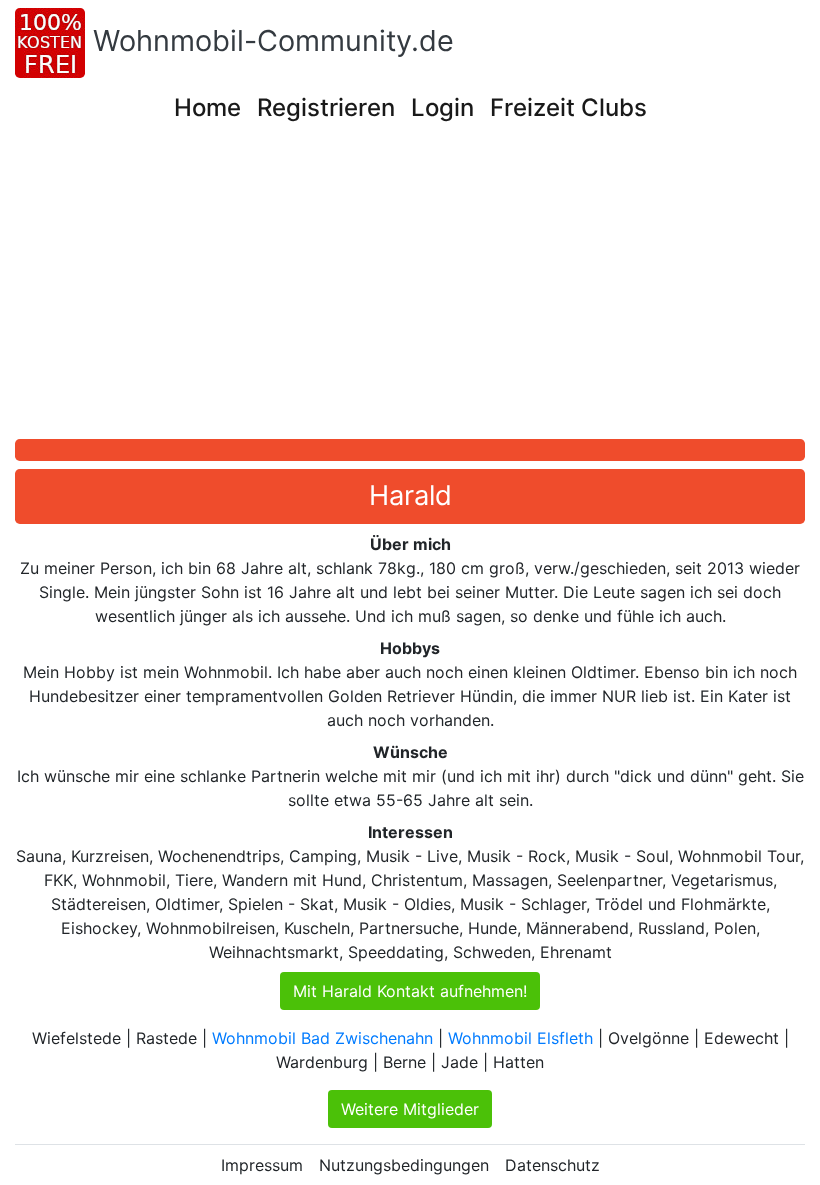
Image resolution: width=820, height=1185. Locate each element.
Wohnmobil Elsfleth (520, 1038)
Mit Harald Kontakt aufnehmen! (410, 991)
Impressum (262, 1165)
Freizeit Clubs (568, 107)
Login (442, 107)
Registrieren (326, 107)
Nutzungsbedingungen (404, 1165)
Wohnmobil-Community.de (273, 40)
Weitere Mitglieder (410, 1109)
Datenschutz (552, 1165)
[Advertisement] (417, 289)
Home (207, 107)
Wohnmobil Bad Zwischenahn (322, 1038)
